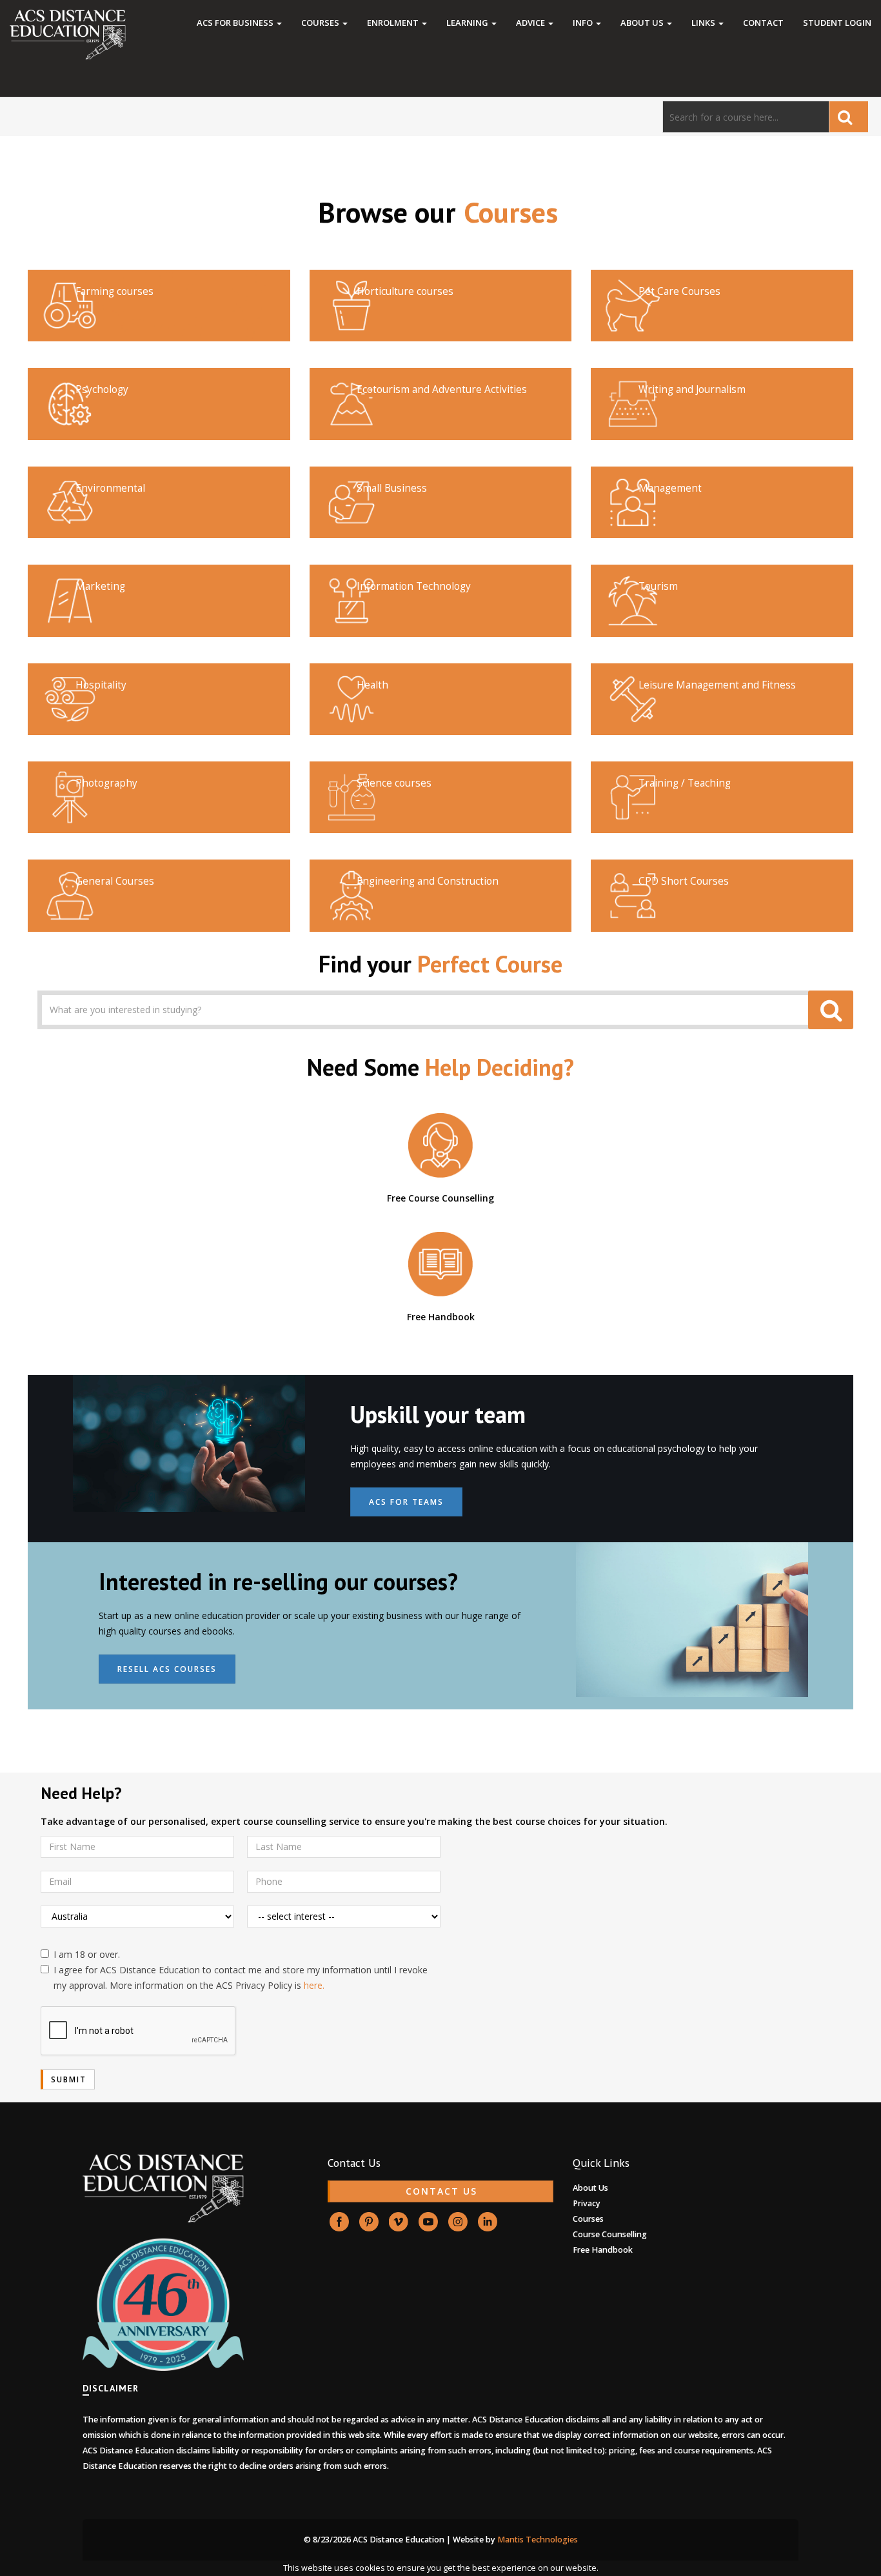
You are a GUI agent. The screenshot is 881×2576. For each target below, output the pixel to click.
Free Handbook (603, 2250)
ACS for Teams (406, 1502)
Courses (321, 23)
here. (314, 1985)
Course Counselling (610, 2234)
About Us (643, 23)
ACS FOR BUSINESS (236, 23)
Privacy (587, 2203)
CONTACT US (441, 2191)
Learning (468, 23)
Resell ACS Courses (167, 1669)
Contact (763, 23)
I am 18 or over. (87, 1954)
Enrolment (394, 23)
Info (584, 23)
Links (704, 23)
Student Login (837, 23)
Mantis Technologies (538, 2540)
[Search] (849, 117)
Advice (531, 23)
